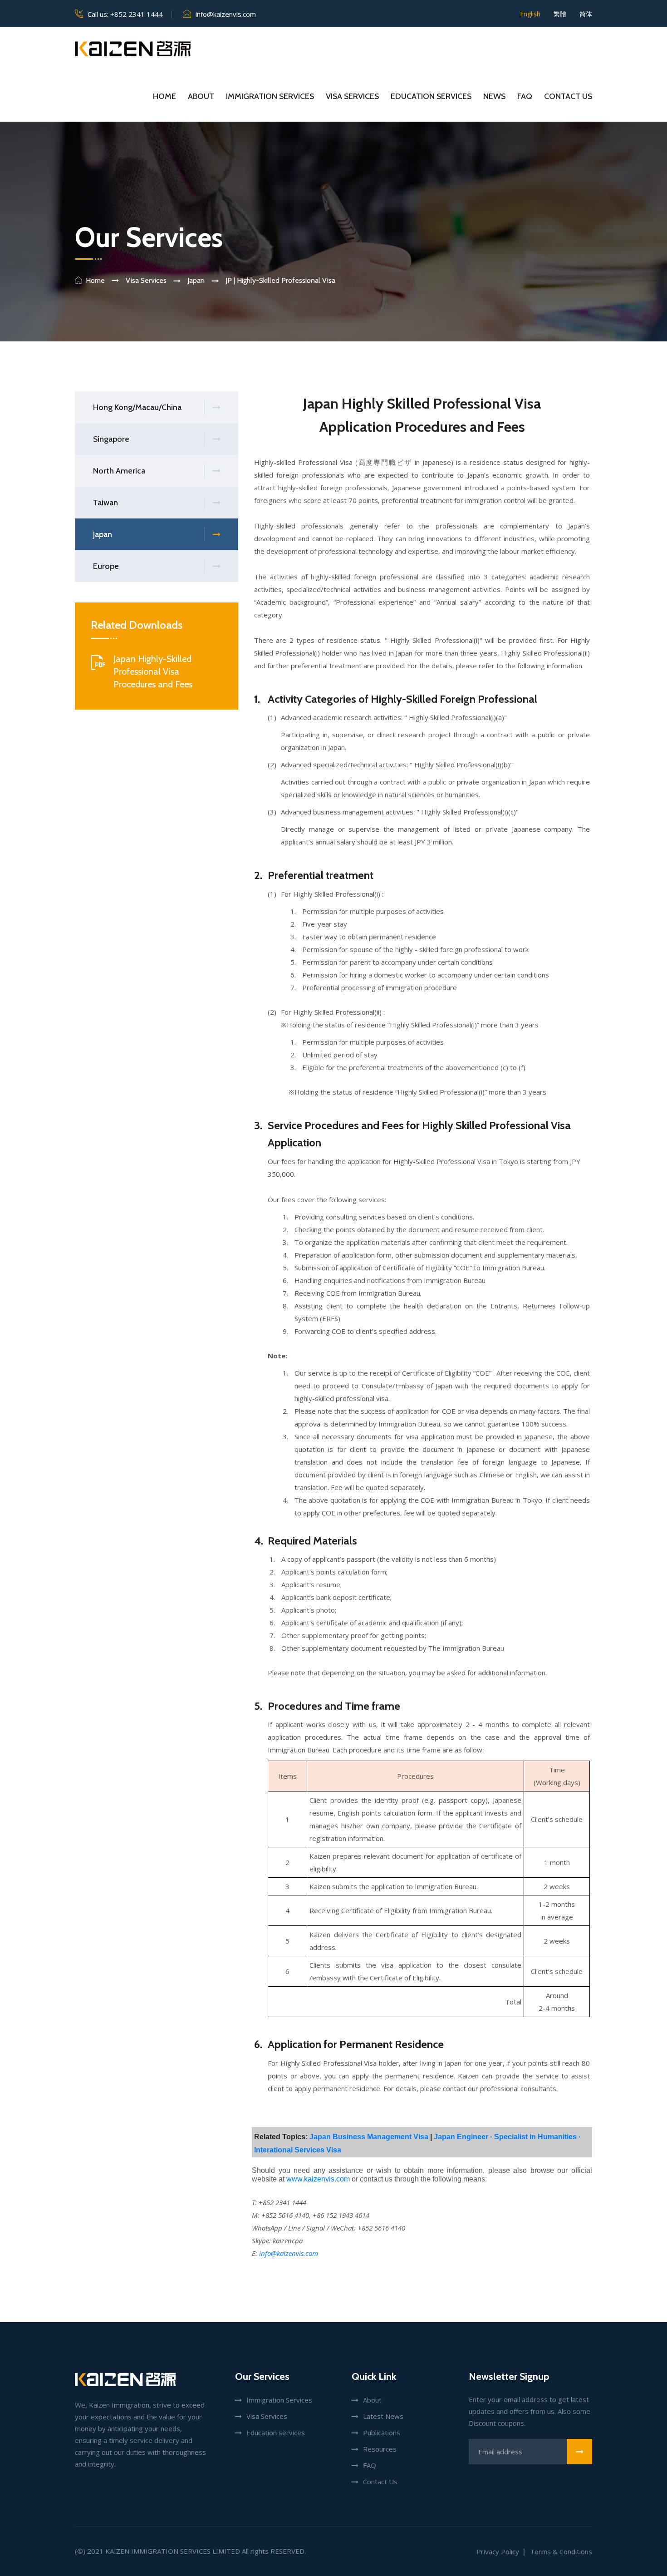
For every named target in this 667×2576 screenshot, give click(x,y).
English (530, 14)
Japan (103, 534)
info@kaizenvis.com (226, 14)
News (494, 96)
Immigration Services (270, 96)
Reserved (287, 2551)
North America (119, 471)
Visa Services (352, 96)
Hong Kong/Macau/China (137, 407)
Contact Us (568, 96)
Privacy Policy (498, 2551)
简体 (586, 14)
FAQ (525, 96)
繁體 (560, 14)
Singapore (111, 439)
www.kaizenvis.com (318, 2179)
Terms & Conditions (561, 2551)
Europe (106, 566)
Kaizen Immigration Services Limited (173, 2551)
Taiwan (105, 503)
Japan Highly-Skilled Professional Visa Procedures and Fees (153, 671)
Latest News (383, 2416)
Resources (380, 2449)
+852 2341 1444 (137, 14)
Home (164, 96)
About (201, 96)
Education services (431, 96)
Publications (382, 2433)
